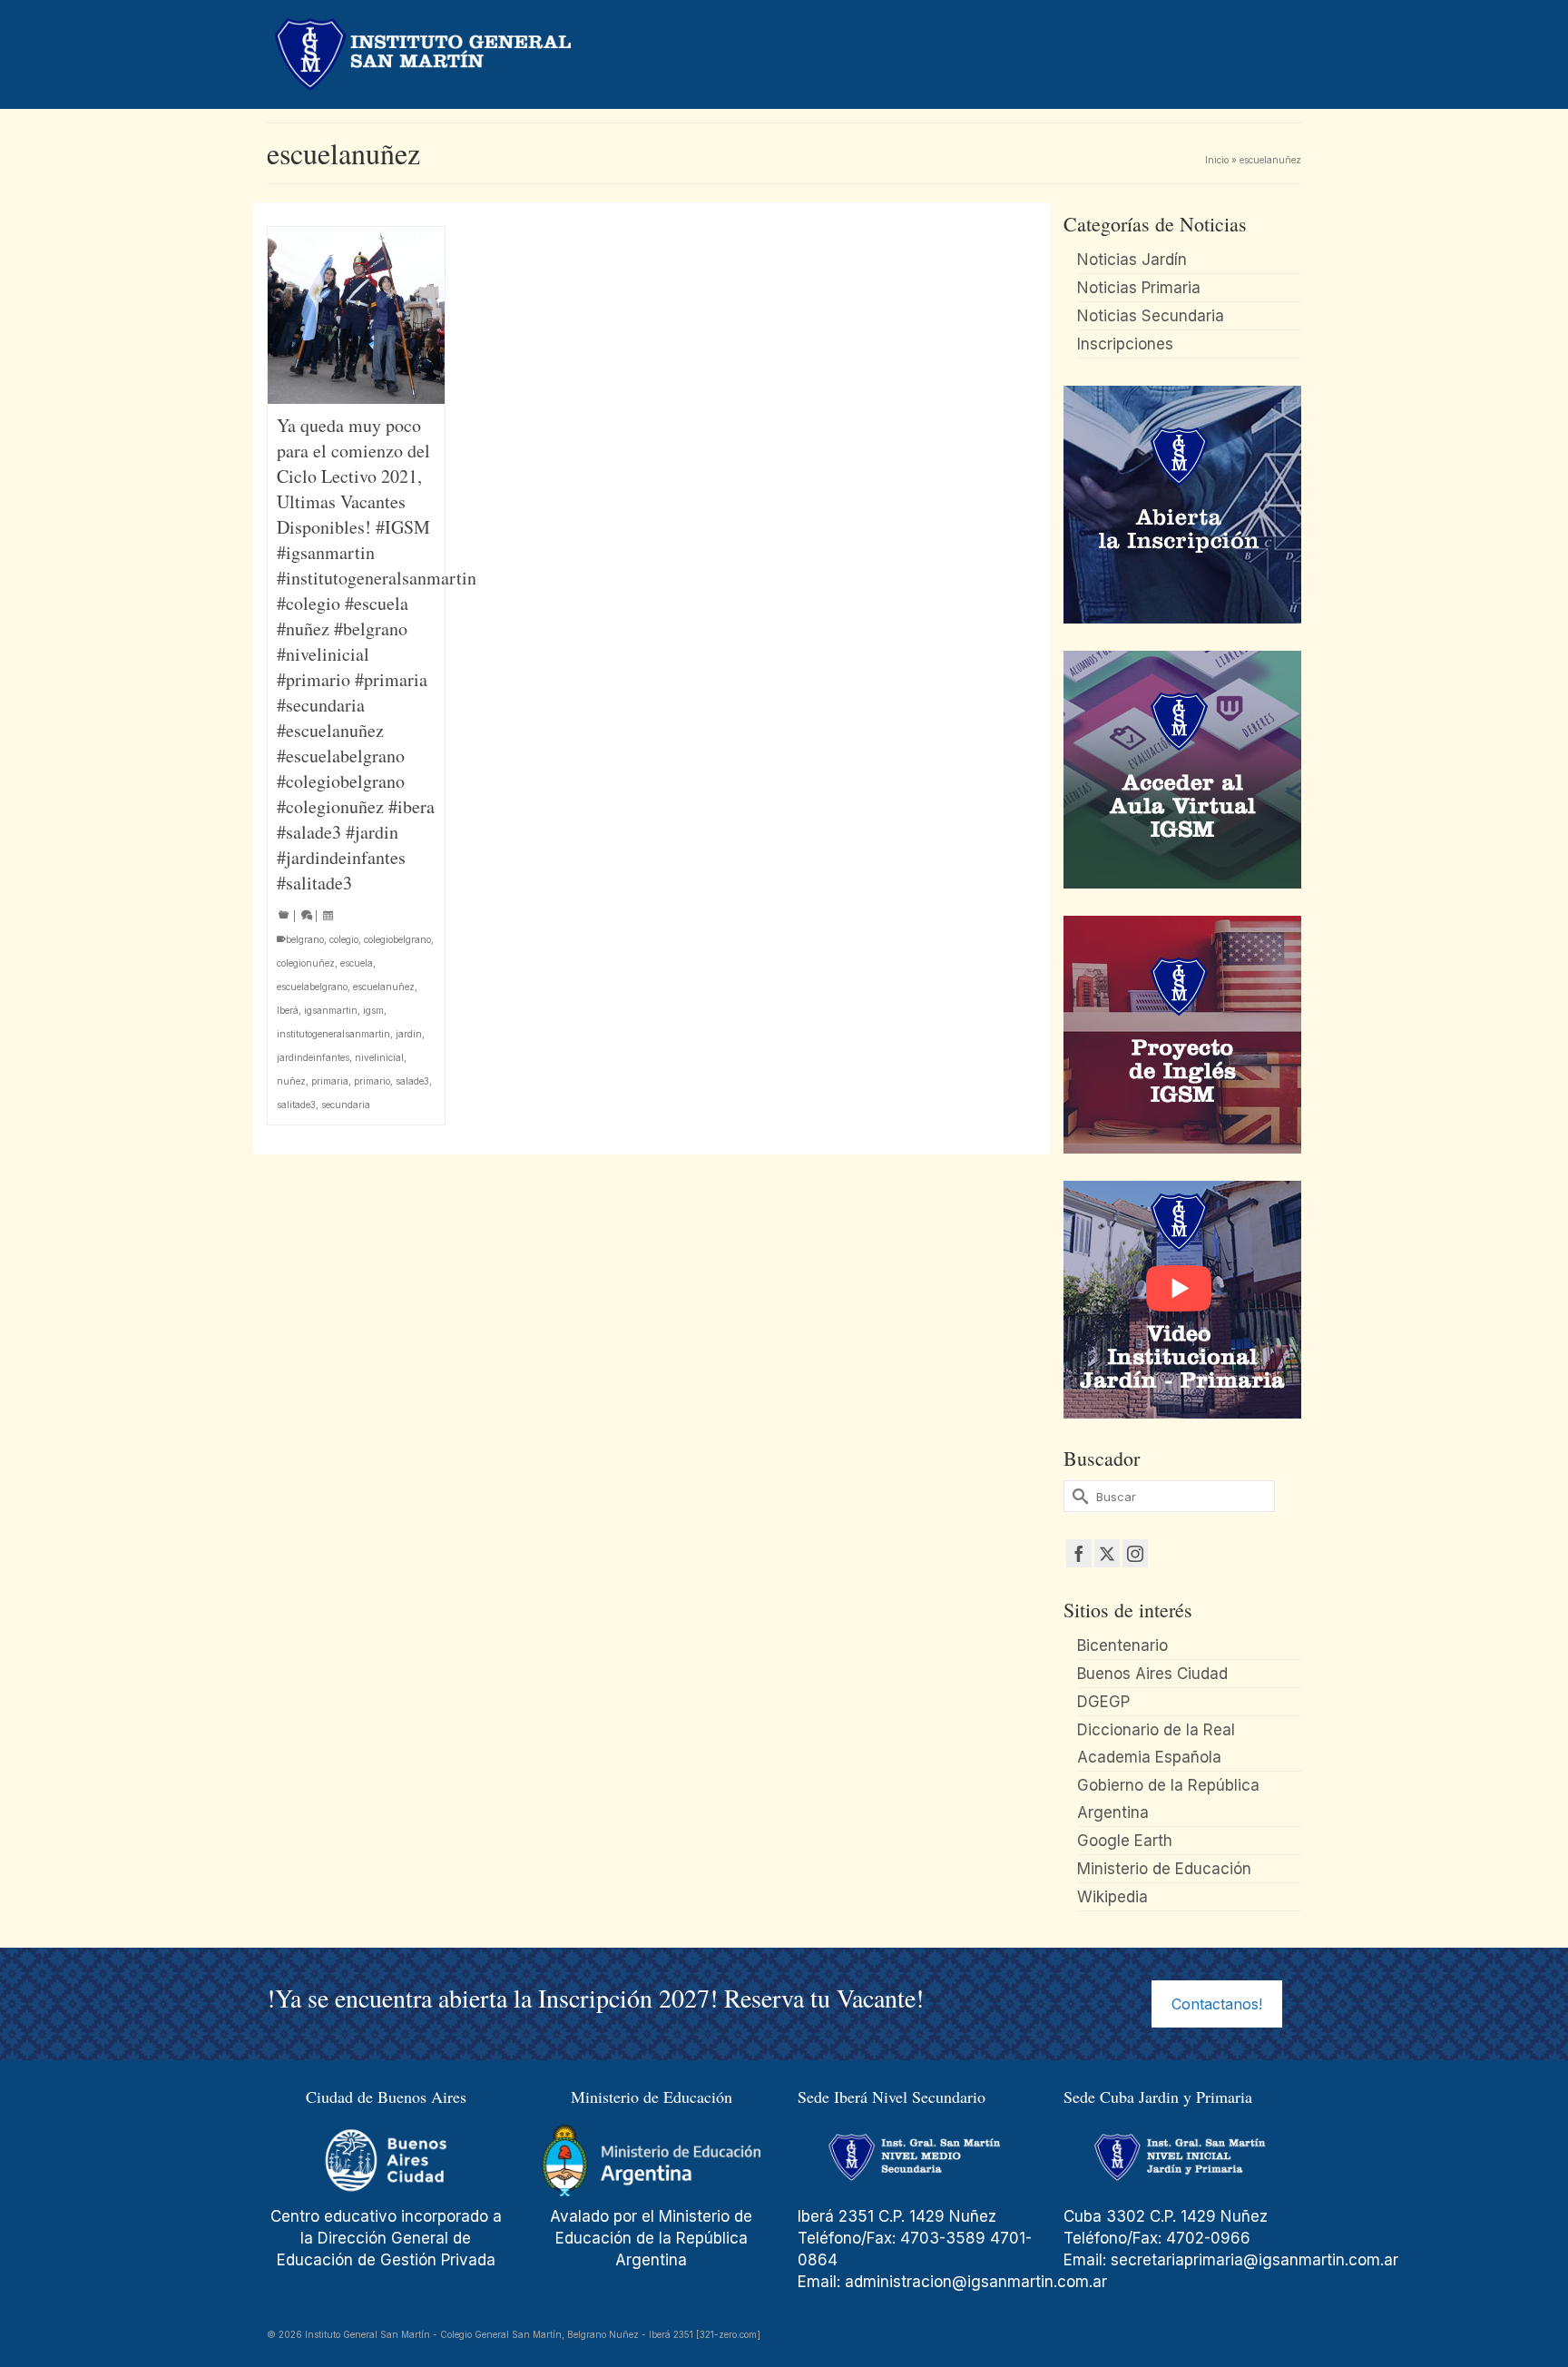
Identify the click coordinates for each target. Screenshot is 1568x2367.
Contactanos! (1217, 2004)
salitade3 (296, 1105)
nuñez (291, 1081)
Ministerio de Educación (1164, 1869)
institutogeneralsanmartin (333, 1034)
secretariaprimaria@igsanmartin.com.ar (1254, 2260)
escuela (357, 963)
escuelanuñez (384, 987)
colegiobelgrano (397, 939)
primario (372, 1081)
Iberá (288, 1010)
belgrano (305, 939)
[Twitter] (1107, 1553)
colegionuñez (306, 963)
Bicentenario (1122, 1645)
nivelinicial (379, 1057)
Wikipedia (1112, 1897)
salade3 (412, 1081)
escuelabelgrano (312, 987)
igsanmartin (331, 1010)
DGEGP (1103, 1702)
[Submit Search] (1077, 1496)
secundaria (346, 1105)
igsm (373, 1010)
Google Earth (1125, 1841)
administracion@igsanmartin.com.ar (978, 2282)
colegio (344, 939)
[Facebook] (1079, 1553)
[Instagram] (1135, 1553)
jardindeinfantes (313, 1057)
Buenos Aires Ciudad (1152, 1674)
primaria (330, 1081)
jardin (409, 1034)
